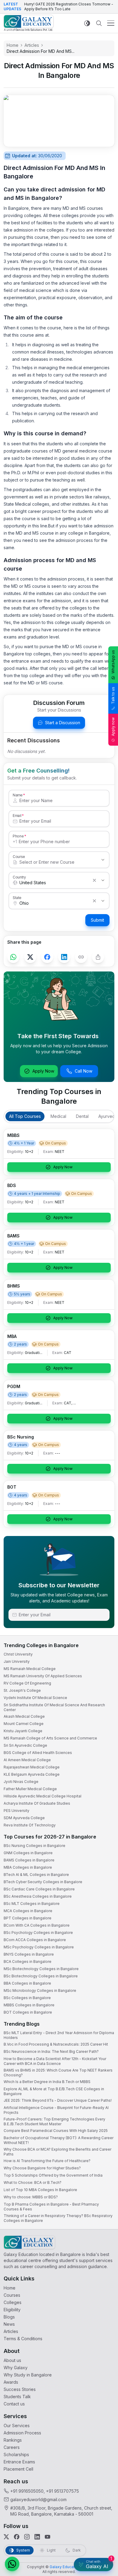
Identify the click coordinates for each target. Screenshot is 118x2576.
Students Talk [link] (17, 2397)
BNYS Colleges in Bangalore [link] (29, 1954)
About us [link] (12, 2360)
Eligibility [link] (12, 2310)
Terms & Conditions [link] (23, 2339)
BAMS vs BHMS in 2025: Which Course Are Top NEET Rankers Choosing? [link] (58, 2073)
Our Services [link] (17, 2426)
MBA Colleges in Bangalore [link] (28, 1867)
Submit (97, 920)
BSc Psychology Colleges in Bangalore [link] (38, 1933)
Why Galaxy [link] (16, 2368)
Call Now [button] (84, 1071)
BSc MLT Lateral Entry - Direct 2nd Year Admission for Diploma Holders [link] (59, 2035)
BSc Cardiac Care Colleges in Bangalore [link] (39, 1889)
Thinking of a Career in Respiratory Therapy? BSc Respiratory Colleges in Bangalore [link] (58, 2218)
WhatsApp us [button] (113, 662)
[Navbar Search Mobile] (99, 23)
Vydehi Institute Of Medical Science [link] (35, 1698)
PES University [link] (16, 1811)
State (17, 898)
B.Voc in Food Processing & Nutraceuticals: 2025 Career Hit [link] (56, 2044)
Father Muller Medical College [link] (30, 1789)
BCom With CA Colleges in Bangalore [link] (37, 1925)
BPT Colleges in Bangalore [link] (28, 1918)
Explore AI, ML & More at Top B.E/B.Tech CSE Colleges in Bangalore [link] (54, 2091)
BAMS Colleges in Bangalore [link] (29, 1860)
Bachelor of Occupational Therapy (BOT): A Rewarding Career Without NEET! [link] (59, 2140)
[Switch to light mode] (87, 23)
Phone (18, 836)
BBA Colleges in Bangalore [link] (27, 1983)
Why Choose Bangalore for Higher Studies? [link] (42, 2168)
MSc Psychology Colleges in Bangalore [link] (39, 1947)
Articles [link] (11, 2331)
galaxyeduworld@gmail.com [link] (38, 2499)
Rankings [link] (13, 2440)
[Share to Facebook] (47, 957)
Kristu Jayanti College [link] (23, 1731)
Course (19, 856)
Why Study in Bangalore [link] (28, 2375)
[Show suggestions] (103, 860)
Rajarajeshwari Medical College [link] (32, 1767)
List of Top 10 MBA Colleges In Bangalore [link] (40, 2190)
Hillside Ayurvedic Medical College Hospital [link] (43, 1796)
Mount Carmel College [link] (24, 1724)
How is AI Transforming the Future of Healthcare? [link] (47, 2161)
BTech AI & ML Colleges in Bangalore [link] (36, 1875)
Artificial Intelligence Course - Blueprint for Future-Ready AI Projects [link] (56, 2110)
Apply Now (43, 1071)
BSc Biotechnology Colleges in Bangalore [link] (41, 1976)
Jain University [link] (17, 1661)
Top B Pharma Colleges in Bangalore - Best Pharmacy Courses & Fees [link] (51, 2207)
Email (17, 815)
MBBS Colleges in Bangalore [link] (29, 2005)
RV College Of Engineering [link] (27, 1683)
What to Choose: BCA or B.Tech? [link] (33, 2182)
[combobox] (53, 862)
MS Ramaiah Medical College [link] (30, 1669)
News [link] (9, 2324)
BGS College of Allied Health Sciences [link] (38, 1753)
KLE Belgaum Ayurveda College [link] (32, 1774)
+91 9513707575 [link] (62, 2491)
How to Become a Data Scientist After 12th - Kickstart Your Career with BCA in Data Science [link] (55, 2061)
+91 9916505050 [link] (27, 2491)
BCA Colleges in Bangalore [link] (28, 1962)
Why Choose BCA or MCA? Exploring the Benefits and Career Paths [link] (57, 2152)
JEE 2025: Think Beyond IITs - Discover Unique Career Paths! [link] (58, 2100)
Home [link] (10, 2288)
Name (18, 795)
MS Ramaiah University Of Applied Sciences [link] (43, 1676)
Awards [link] (11, 2382)
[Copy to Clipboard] (81, 957)
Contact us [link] (14, 2404)
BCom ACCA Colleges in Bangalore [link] (35, 1940)
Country (19, 877)
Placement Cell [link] (18, 2469)
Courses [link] (12, 2295)
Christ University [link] (18, 1654)
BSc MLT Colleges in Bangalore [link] (32, 1904)
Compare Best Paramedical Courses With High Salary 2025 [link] (56, 2131)
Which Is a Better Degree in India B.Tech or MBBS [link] (47, 2082)
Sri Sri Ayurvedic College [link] (25, 1745)
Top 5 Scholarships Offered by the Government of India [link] (53, 2175)
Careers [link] (12, 2447)
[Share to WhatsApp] (13, 957)
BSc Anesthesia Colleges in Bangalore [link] (38, 1896)
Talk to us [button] (113, 695)
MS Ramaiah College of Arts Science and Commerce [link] (50, 1738)
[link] (29, 23)
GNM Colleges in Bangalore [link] (28, 1853)
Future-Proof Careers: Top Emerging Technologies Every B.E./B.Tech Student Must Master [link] (54, 2122)
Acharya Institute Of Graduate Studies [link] (37, 1803)
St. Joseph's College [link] (22, 1690)
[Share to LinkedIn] (64, 957)
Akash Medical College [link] (24, 1716)
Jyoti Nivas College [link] (21, 1782)
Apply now (113, 727)
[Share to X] (30, 957)
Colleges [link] (13, 2302)
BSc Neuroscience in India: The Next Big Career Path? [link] (51, 2051)
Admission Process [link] (22, 2433)
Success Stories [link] (20, 2389)
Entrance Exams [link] (19, 2462)
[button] (12, 2564)
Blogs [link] (9, 2317)
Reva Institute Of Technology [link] (30, 1825)
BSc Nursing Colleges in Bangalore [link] (34, 1846)
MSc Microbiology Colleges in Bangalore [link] (40, 1990)
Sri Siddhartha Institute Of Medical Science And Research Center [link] (54, 1707)
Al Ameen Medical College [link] (27, 1760)
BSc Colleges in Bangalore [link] (27, 1998)
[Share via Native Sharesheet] (98, 957)
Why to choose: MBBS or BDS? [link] (31, 2197)
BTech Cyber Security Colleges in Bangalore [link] (43, 1882)
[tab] (25, 1116)
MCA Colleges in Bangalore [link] (28, 1911)
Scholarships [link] (16, 2454)
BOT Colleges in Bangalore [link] (28, 2012)
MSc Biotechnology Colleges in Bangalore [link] (41, 1969)
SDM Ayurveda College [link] (24, 1818)
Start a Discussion (63, 723)
